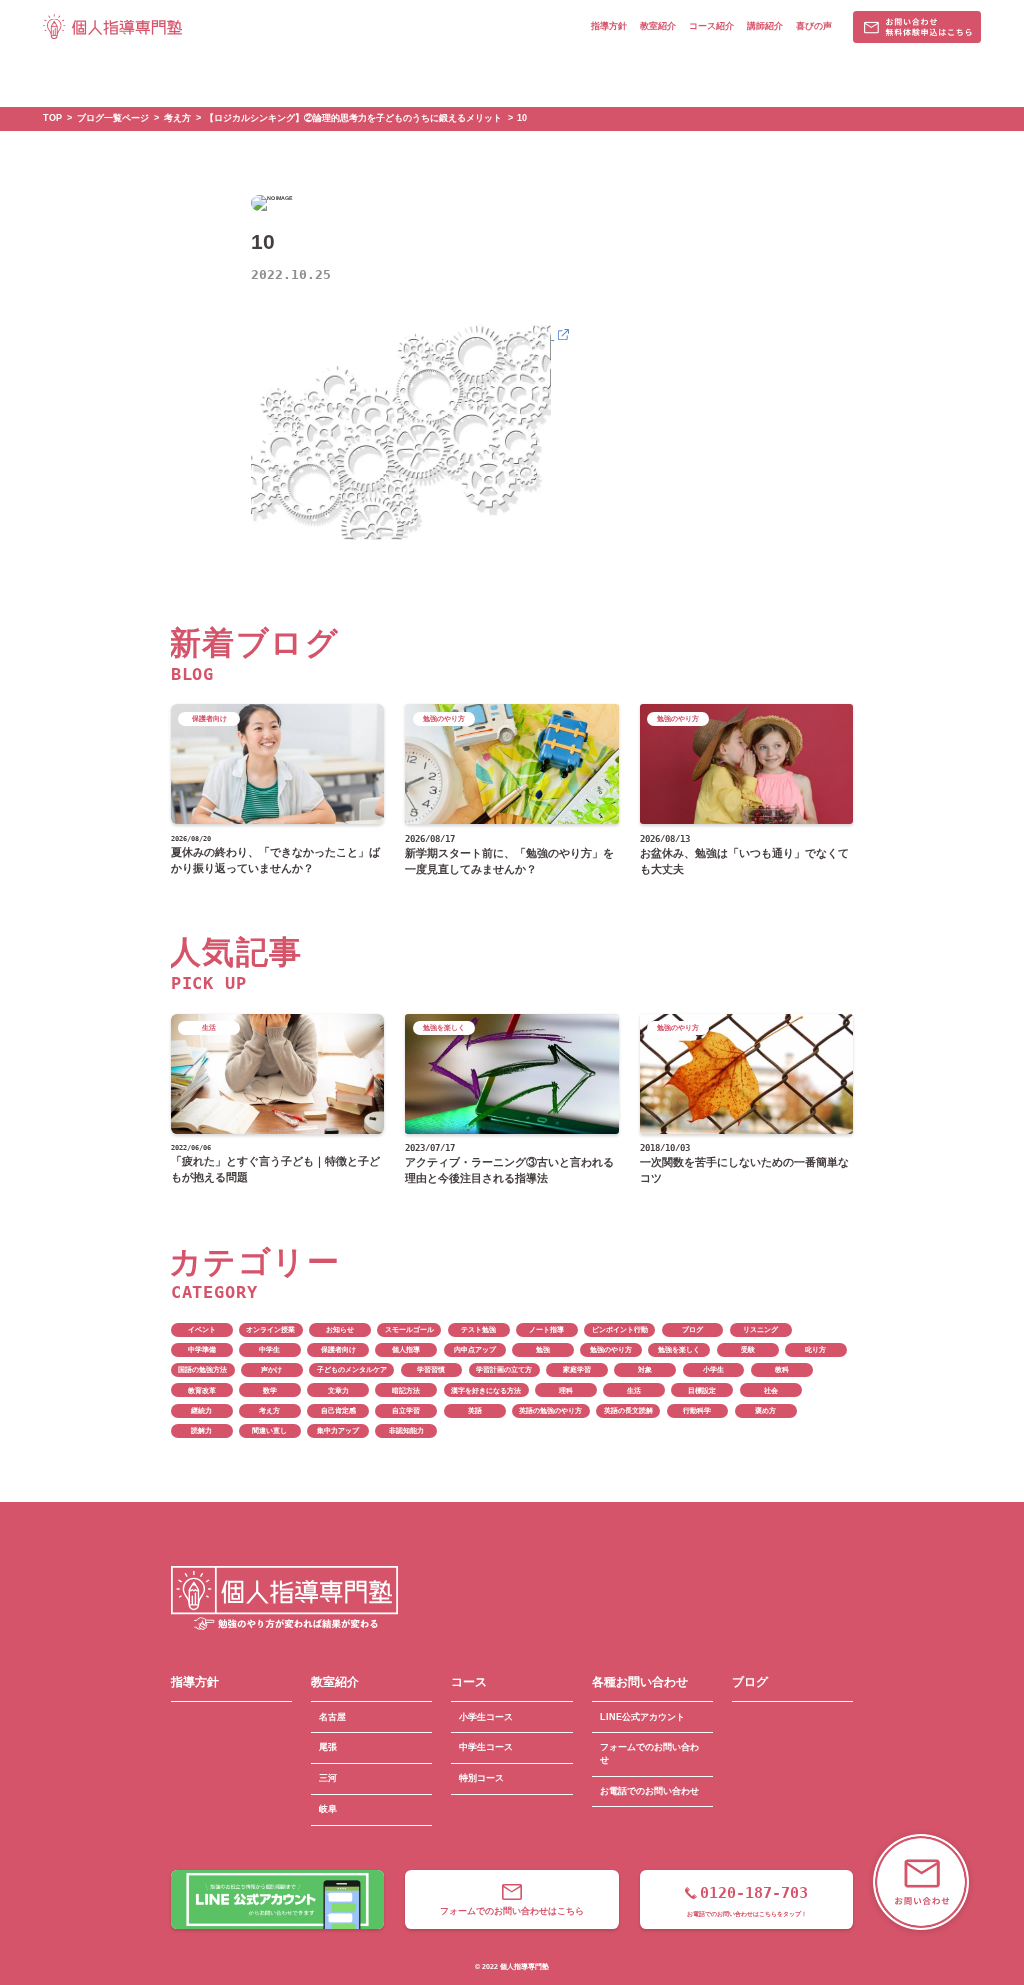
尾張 (328, 1747)
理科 (566, 1390)
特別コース (481, 1778)
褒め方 (765, 1410)
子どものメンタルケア (352, 1369)
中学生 (269, 1349)
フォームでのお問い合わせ (649, 1753)
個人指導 (406, 1349)
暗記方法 (406, 1390)
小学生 (713, 1369)
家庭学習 (577, 1369)
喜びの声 (814, 26)
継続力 (201, 1410)
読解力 (201, 1430)
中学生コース (486, 1747)
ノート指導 (546, 1329)
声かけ (271, 1369)
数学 (270, 1390)
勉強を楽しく (679, 1349)
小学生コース (486, 1717)
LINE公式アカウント (642, 1717)
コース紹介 (711, 26)
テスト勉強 (478, 1329)
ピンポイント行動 (620, 1329)
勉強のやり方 (611, 1349)
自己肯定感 (338, 1410)
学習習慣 (431, 1369)
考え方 (269, 1410)
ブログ (692, 1329)
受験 (748, 1349)
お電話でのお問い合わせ (649, 1791)
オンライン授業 (270, 1329)
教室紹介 (658, 26)
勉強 (543, 1349)
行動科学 (697, 1410)
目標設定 (702, 1390)
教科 (782, 1369)
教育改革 (202, 1390)
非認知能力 (406, 1430)
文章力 (338, 1390)
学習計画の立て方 (504, 1369)
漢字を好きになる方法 (486, 1390)
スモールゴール (409, 1329)
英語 (475, 1410)
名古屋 (332, 1717)
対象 (645, 1369)
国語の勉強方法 (202, 1369)
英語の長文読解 (628, 1410)
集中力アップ (338, 1430)
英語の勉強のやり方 (550, 1410)
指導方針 (609, 26)
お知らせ (340, 1329)
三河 (328, 1778)
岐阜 (328, 1809)
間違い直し (269, 1430)
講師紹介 (765, 26)
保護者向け (338, 1349)
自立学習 (406, 1410)
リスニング (760, 1329)
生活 (634, 1390)
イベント (202, 1329)
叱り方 (815, 1349)
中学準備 (202, 1349)
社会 (771, 1390)
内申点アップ (475, 1349)
